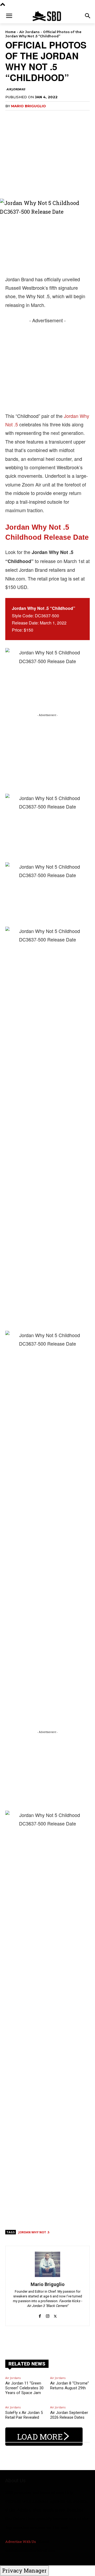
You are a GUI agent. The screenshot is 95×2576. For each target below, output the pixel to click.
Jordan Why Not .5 (34, 2232)
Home (11, 32)
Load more (40, 2437)
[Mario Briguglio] (47, 2264)
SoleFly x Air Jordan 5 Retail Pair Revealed (24, 2415)
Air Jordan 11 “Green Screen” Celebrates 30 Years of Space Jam (24, 2388)
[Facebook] (40, 2313)
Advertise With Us (21, 2542)
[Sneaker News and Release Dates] (47, 16)
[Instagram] (48, 2313)
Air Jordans (29, 32)
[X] (55, 2313)
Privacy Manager (24, 2570)
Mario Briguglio (28, 106)
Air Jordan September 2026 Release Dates (69, 2415)
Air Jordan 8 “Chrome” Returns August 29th (70, 2386)
